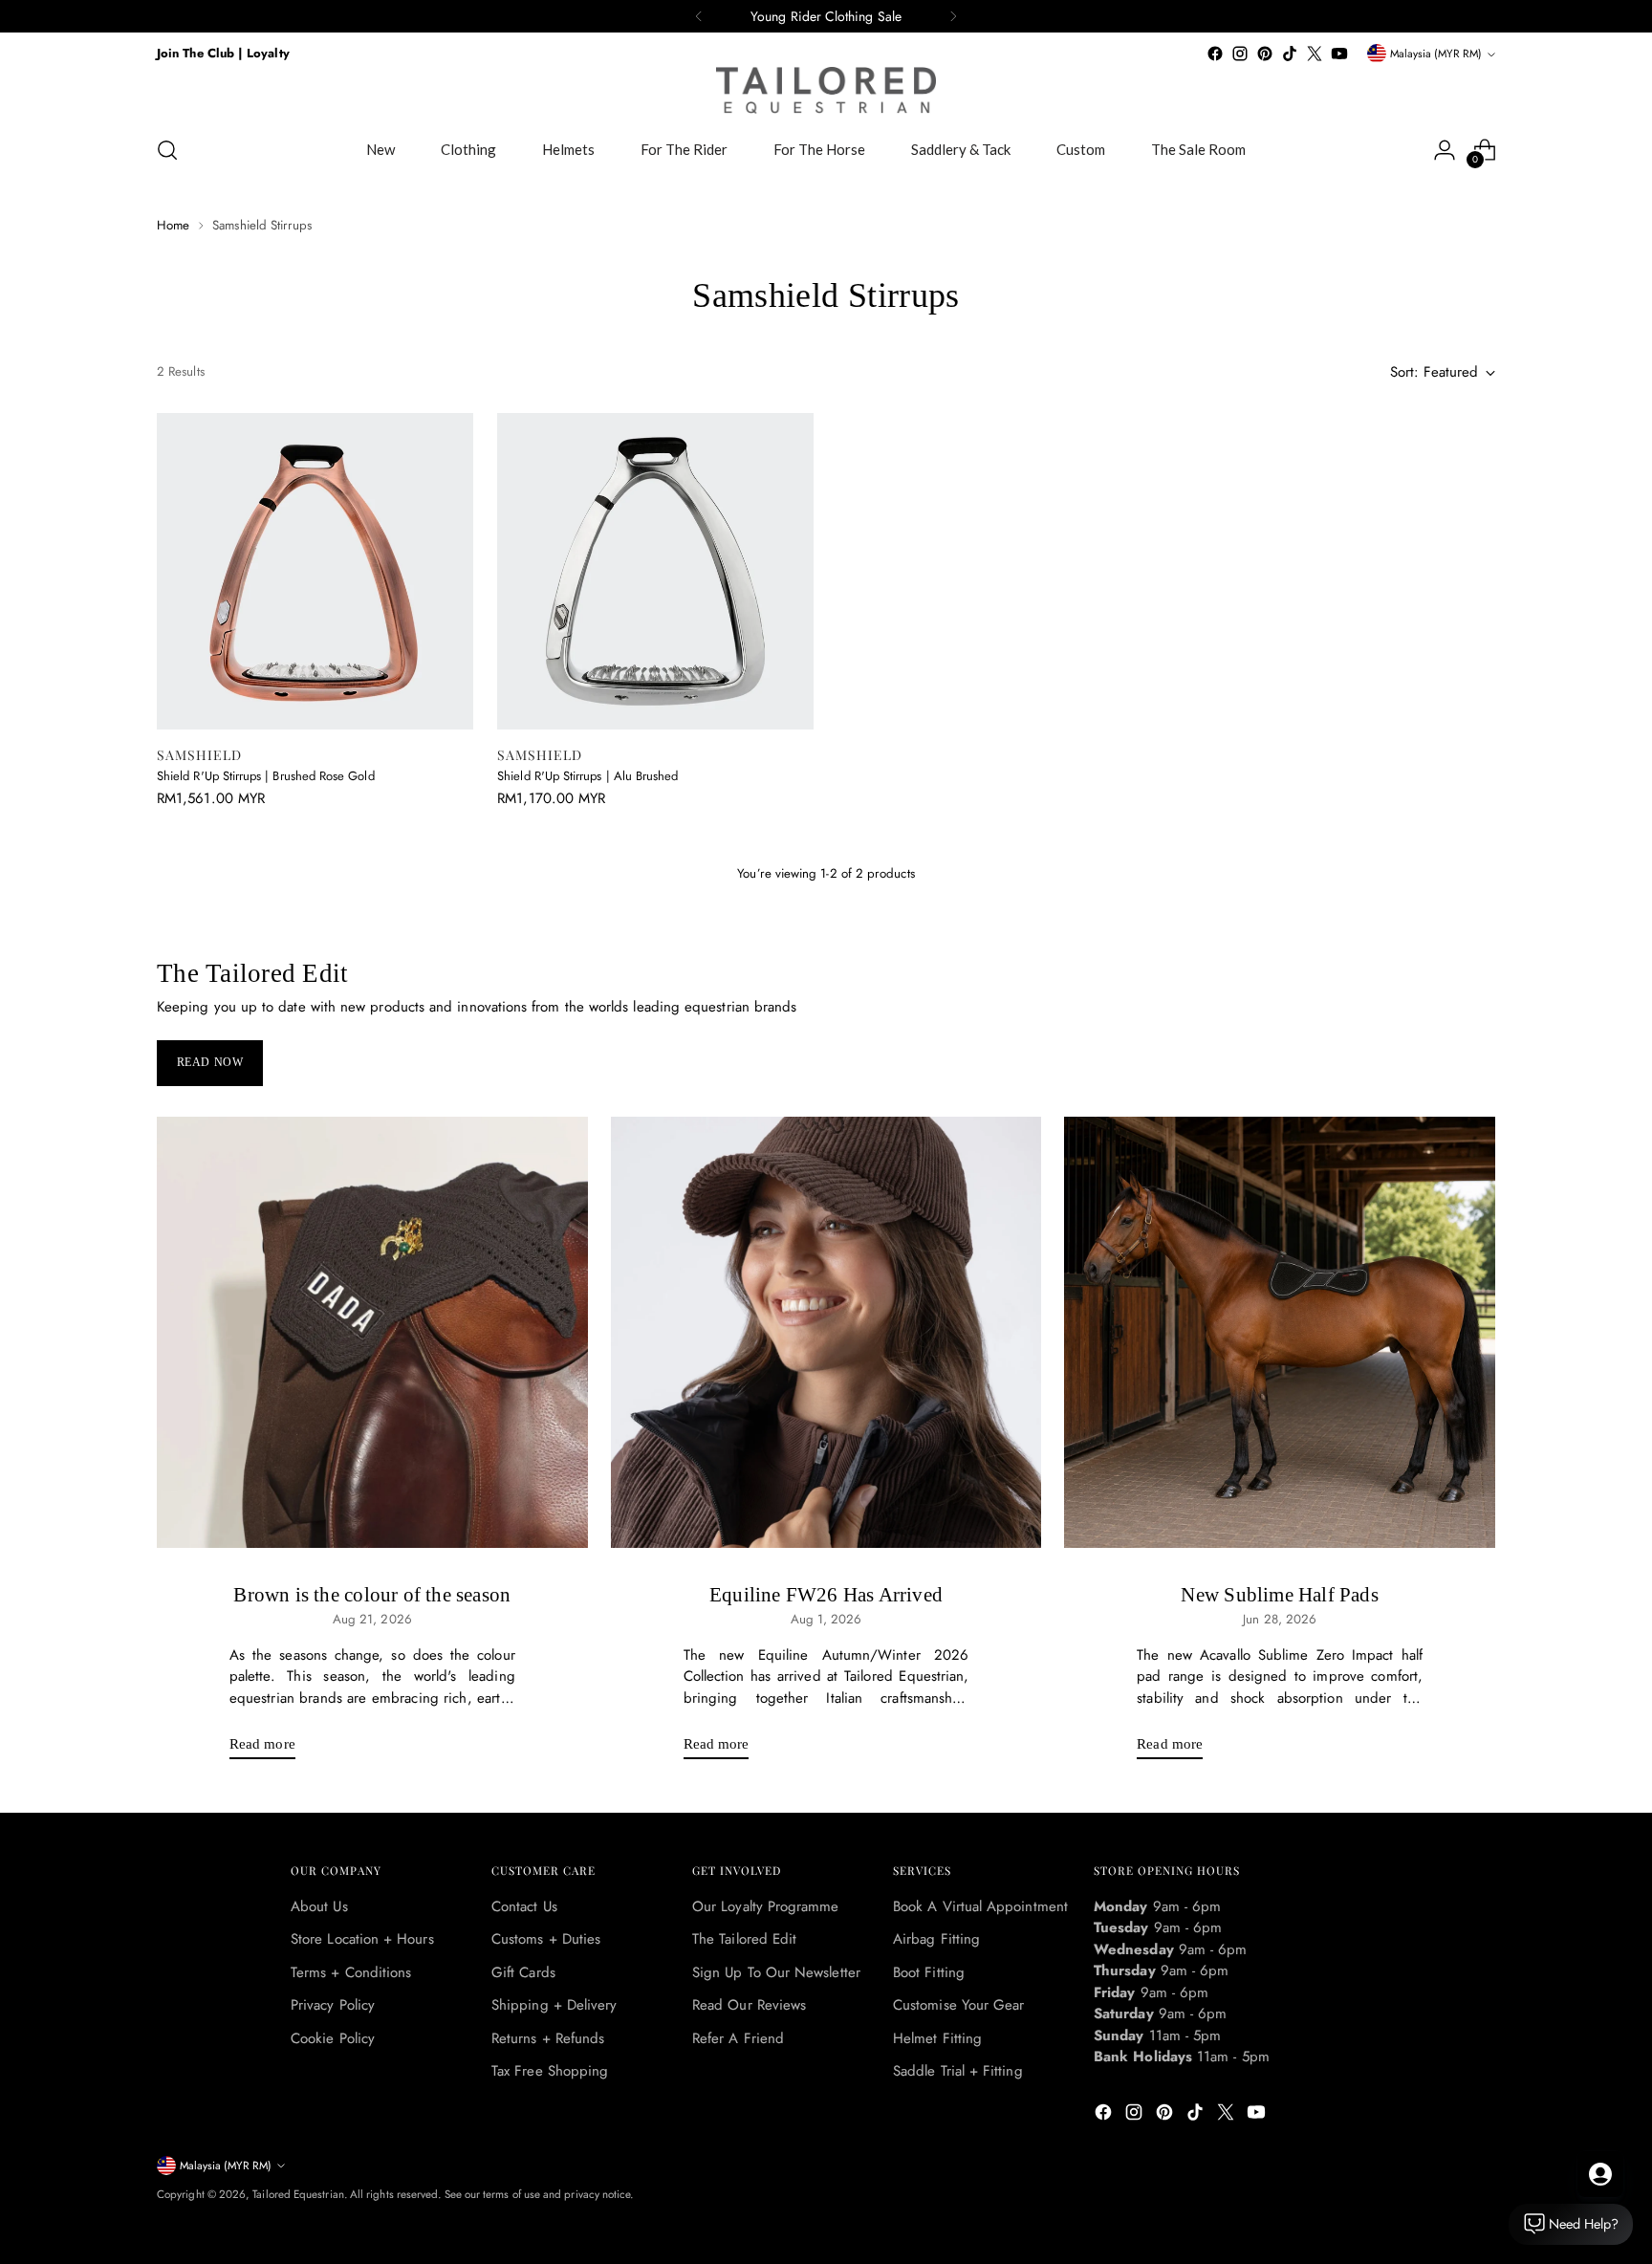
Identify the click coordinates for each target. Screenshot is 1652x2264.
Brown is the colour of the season (372, 1595)
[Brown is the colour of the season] (372, 1332)
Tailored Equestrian (298, 2194)
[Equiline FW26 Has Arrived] (826, 1332)
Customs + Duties (546, 1939)
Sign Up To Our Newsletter (776, 1972)
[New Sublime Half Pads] (1280, 1332)
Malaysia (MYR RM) (1436, 54)
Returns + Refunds (548, 2038)
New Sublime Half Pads (1279, 1595)
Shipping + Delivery (554, 2005)
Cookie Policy (333, 2038)
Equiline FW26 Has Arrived (826, 1595)
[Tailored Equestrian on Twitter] (1315, 54)
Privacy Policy (333, 2005)
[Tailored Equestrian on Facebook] (1215, 54)
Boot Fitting (929, 1972)
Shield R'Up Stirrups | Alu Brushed (587, 776)
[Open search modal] (167, 150)
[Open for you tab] (1600, 2174)
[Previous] (699, 16)
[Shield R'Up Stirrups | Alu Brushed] (655, 571)
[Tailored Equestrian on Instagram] (1240, 54)
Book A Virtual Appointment (980, 1906)
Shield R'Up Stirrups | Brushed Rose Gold (266, 776)
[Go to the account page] (1445, 150)
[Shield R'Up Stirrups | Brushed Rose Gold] (315, 571)
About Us (319, 1906)
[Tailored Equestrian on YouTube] (1339, 54)
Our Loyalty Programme (766, 1906)
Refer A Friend (738, 2038)
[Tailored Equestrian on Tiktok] (1290, 54)
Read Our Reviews (749, 2005)
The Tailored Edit (744, 1939)
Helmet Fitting (937, 2038)
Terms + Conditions (351, 1972)
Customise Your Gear (958, 2005)
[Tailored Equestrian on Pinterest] (1265, 54)
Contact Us (524, 1906)
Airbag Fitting (936, 1939)
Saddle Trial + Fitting (958, 2071)
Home (173, 225)
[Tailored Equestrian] (826, 90)
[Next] (953, 16)
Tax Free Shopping (550, 2071)
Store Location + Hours (362, 1939)
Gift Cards (523, 1972)
